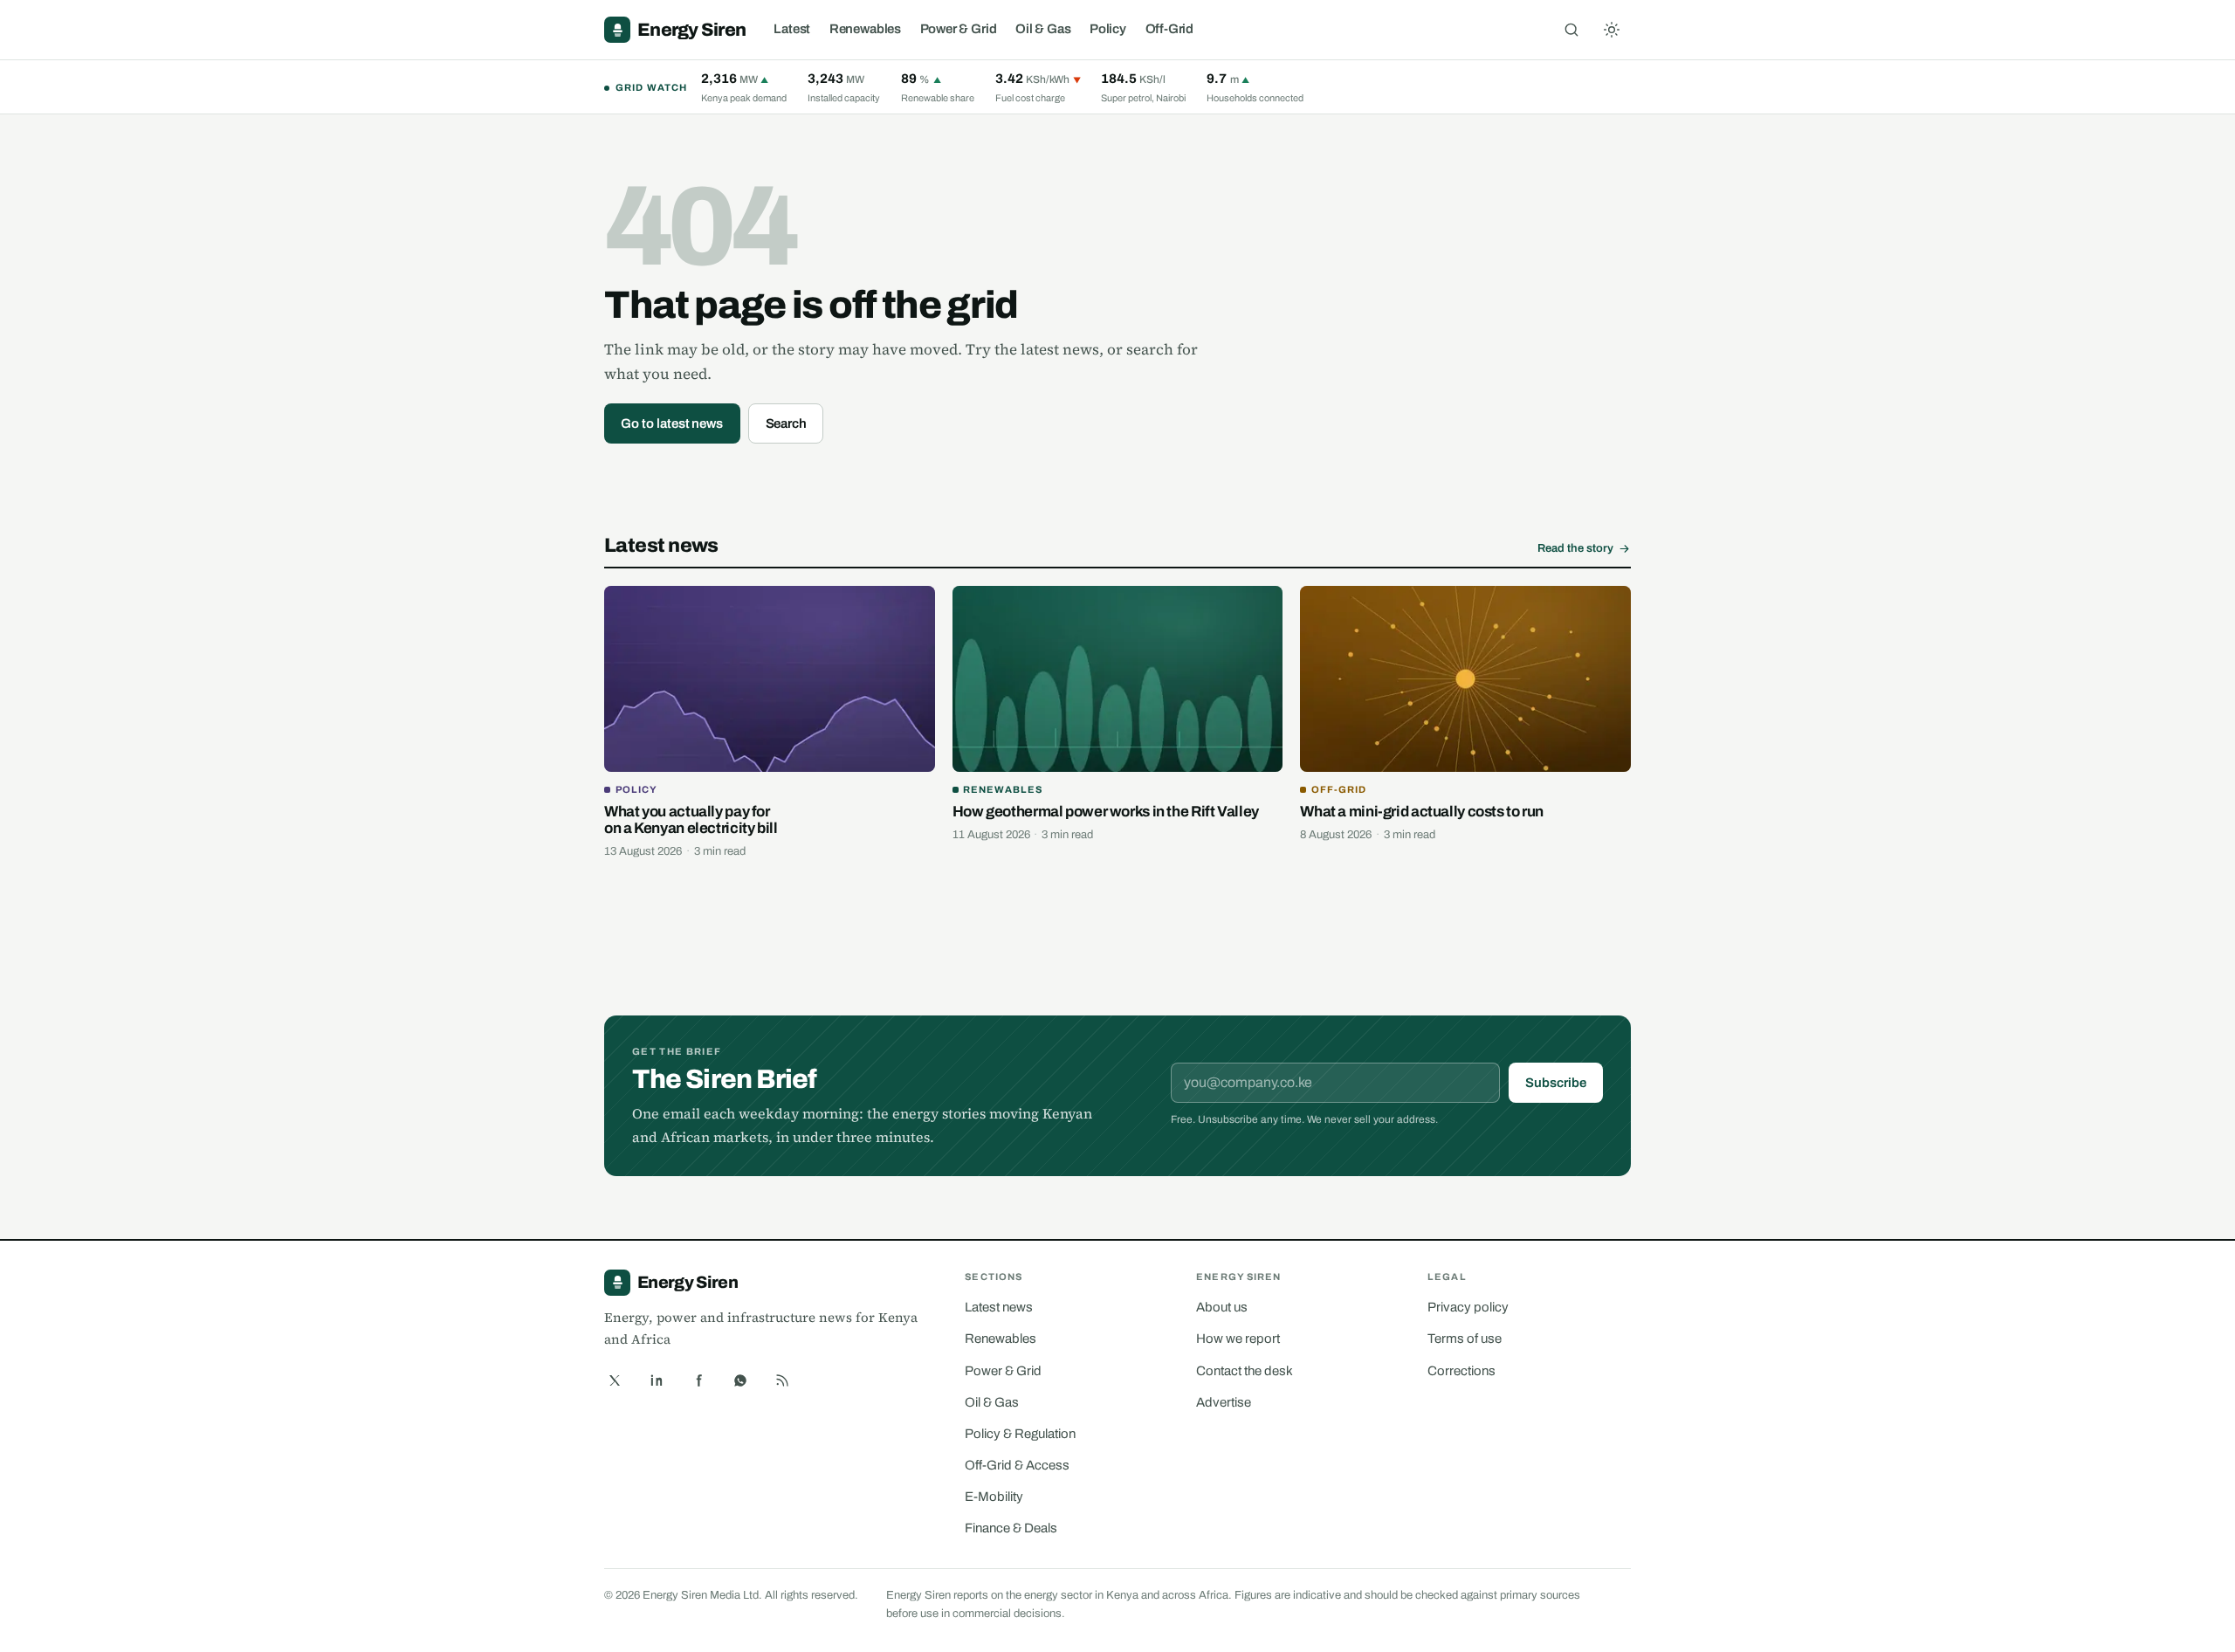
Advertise (1224, 1402)
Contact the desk (1245, 1371)
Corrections (1461, 1371)
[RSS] (782, 1380)
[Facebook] (698, 1380)
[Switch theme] (1612, 30)
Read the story (1575, 548)
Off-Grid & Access (1017, 1465)
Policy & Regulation (1020, 1434)
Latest (792, 29)
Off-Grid (1170, 29)
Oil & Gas (1043, 29)
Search (787, 423)
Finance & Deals (1011, 1528)
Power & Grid (959, 29)
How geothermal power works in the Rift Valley (1106, 812)
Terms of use (1465, 1339)
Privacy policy (1468, 1307)
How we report (1238, 1339)
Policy (1108, 29)
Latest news (999, 1307)
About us (1222, 1307)
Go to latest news (672, 423)
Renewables (865, 29)
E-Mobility (994, 1497)
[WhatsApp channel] (740, 1380)
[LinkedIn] (657, 1380)
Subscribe (1555, 1083)
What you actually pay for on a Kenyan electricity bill (691, 820)
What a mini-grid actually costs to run (1422, 812)
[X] (615, 1380)
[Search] (1571, 30)
